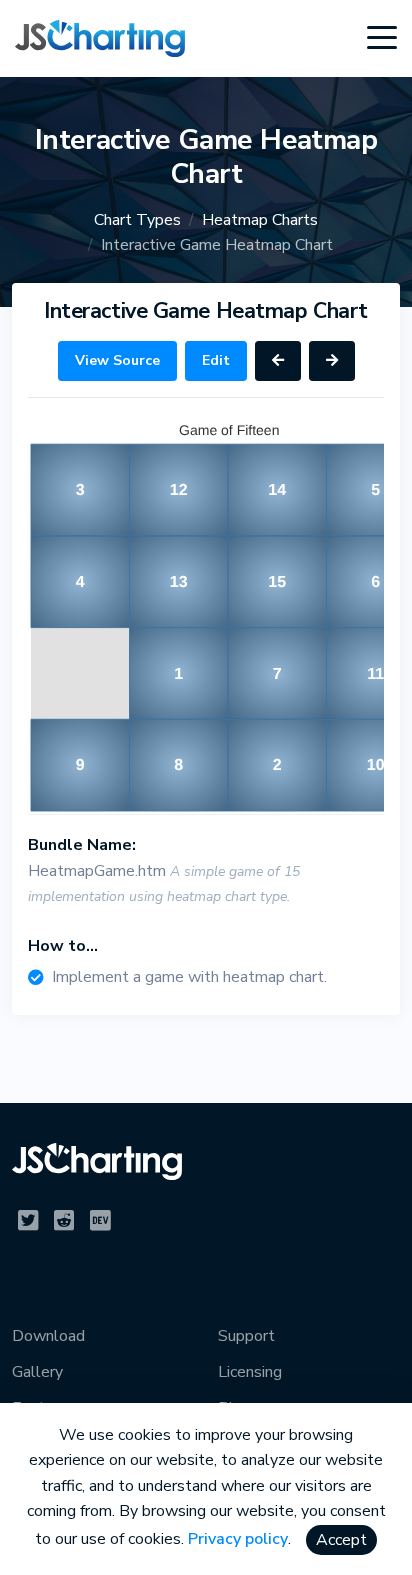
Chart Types (137, 220)
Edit (216, 360)
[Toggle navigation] (382, 38)
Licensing (250, 1372)
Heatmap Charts (260, 220)
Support (246, 1336)
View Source (117, 360)
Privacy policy (238, 1539)
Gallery (37, 1372)
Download (48, 1336)
